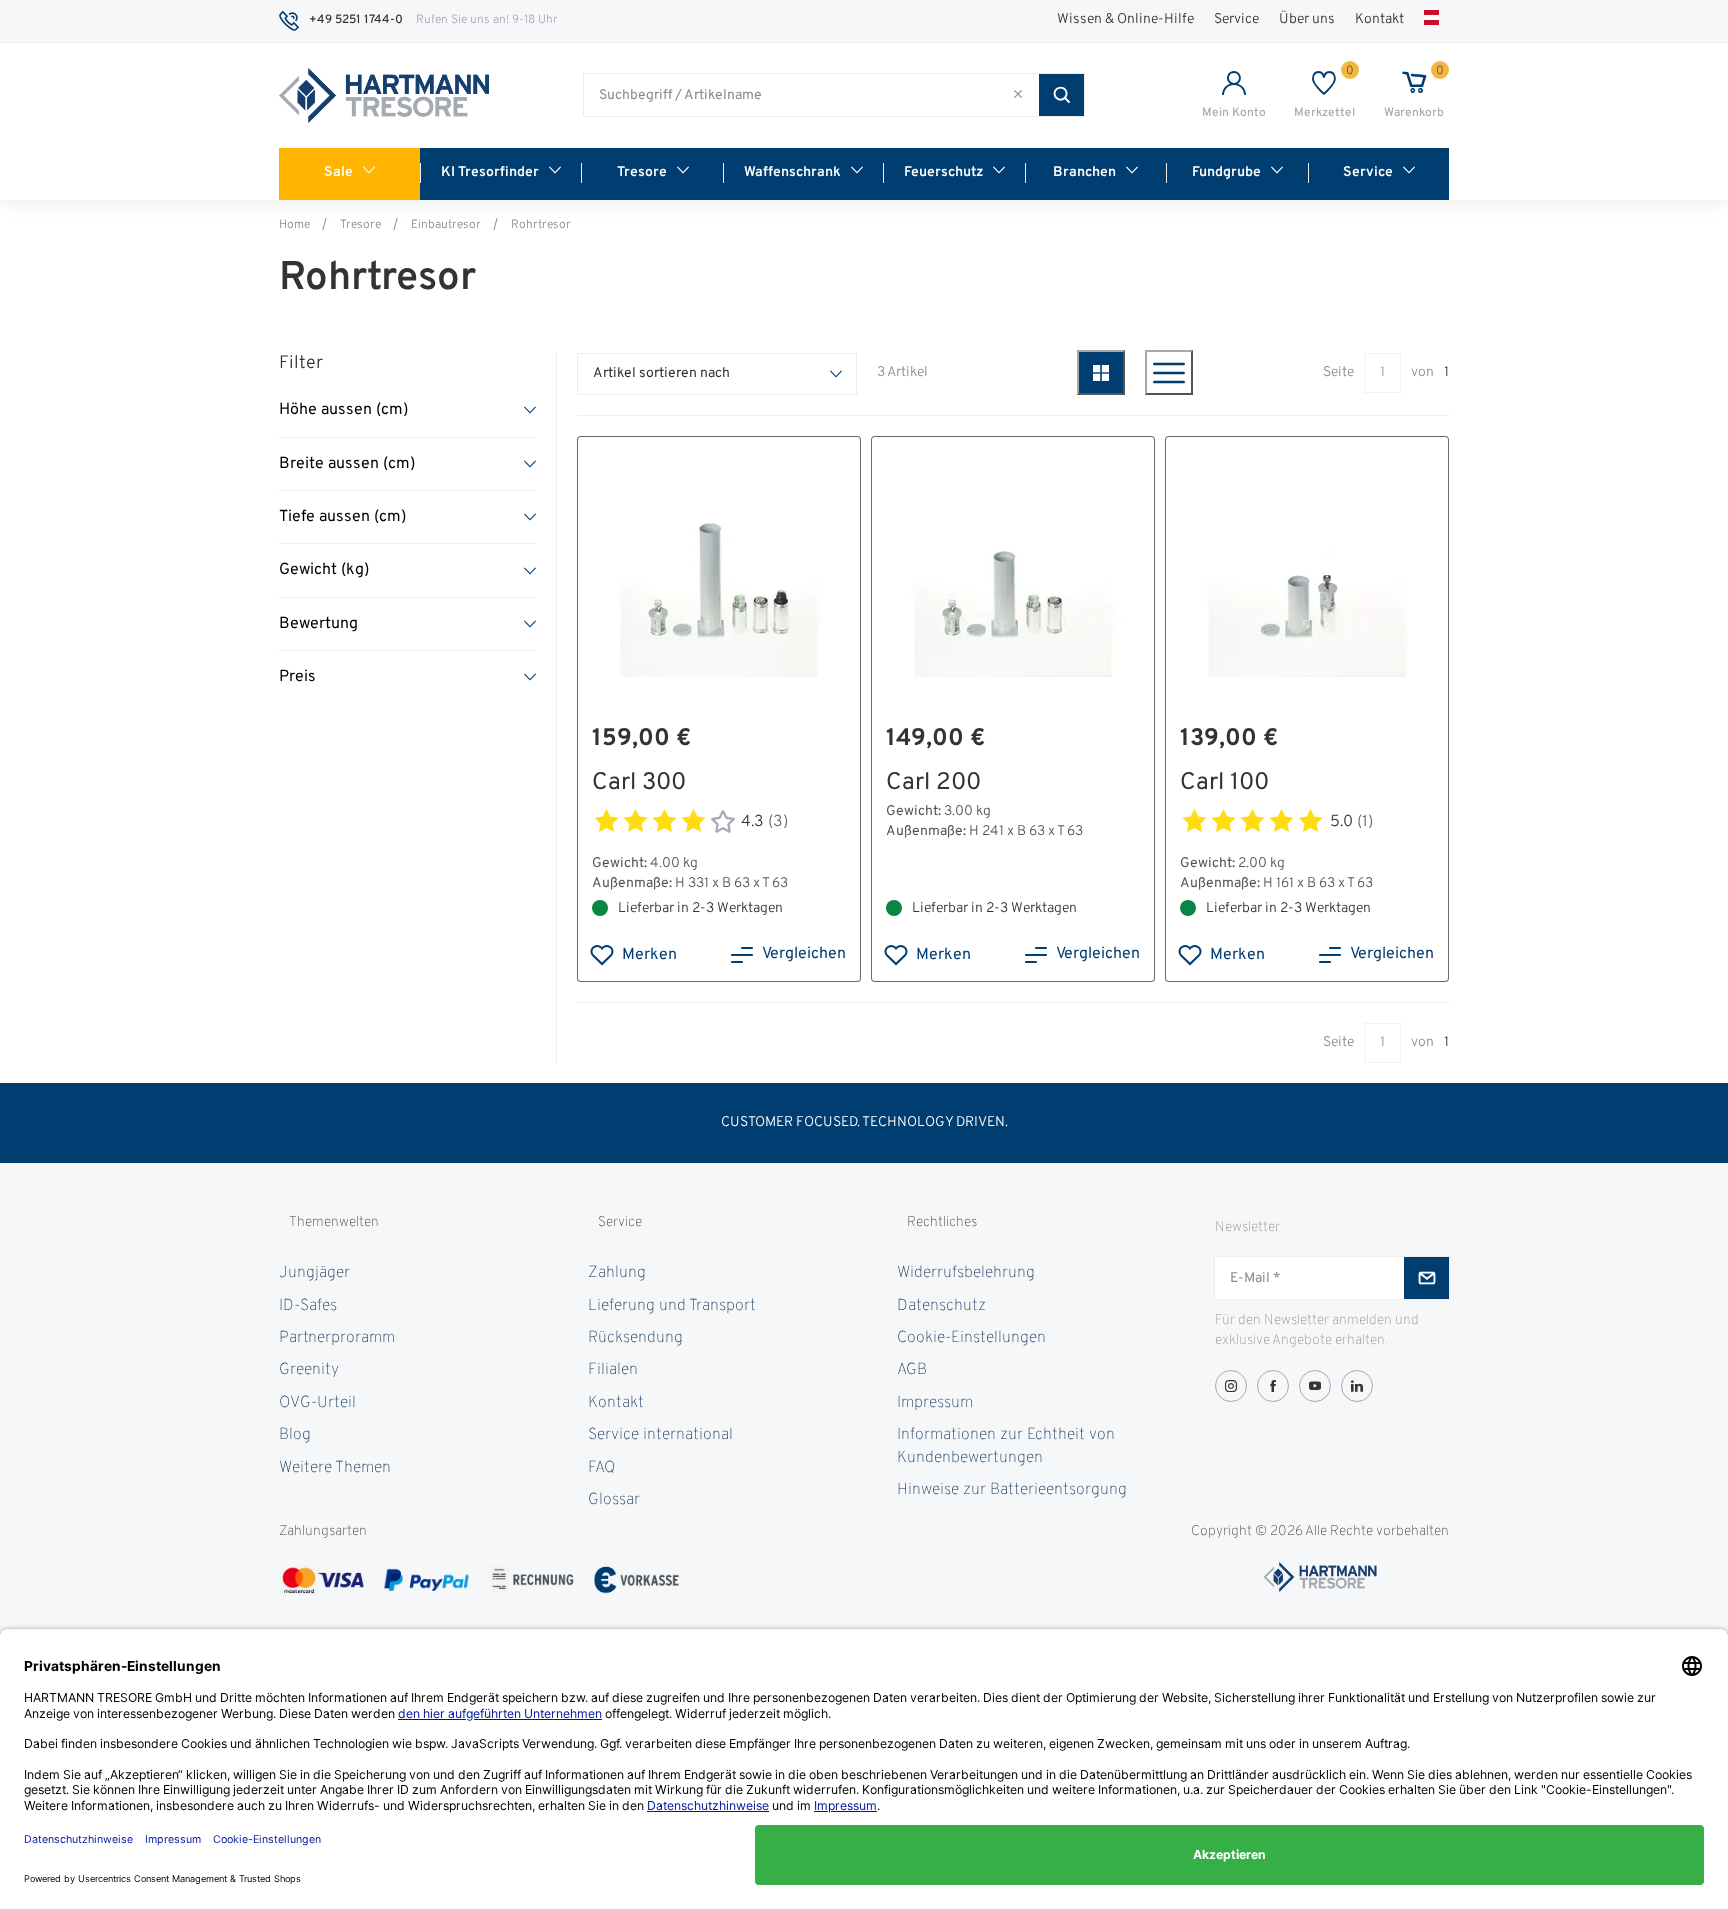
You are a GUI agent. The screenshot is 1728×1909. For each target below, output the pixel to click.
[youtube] (1315, 1386)
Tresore (642, 172)
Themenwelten (334, 1222)
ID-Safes (308, 1306)
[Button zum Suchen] (1061, 95)
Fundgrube (1226, 172)
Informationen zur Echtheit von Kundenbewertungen (1006, 1446)
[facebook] (1273, 1386)
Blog (295, 1435)
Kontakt (1379, 19)
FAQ (601, 1468)
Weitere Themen (335, 1468)
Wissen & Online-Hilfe (1125, 19)
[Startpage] (384, 96)
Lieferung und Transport (672, 1306)
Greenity (309, 1370)
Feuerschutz (943, 172)
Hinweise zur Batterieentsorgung (1012, 1490)
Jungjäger (314, 1273)
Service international (660, 1435)
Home (294, 225)
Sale (338, 172)
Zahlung (617, 1273)
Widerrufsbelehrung (966, 1273)
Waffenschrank (792, 172)
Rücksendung (635, 1338)
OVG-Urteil (317, 1403)
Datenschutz (941, 1306)
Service (1236, 19)
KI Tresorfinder (490, 172)
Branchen (1084, 172)
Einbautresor (446, 225)
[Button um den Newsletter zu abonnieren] (1426, 1278)
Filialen (613, 1370)
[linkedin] (1357, 1386)
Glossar (614, 1500)
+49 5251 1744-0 (356, 20)
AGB (912, 1370)
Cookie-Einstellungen (971, 1338)
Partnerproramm (337, 1338)
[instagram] (1231, 1386)
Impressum (935, 1403)
